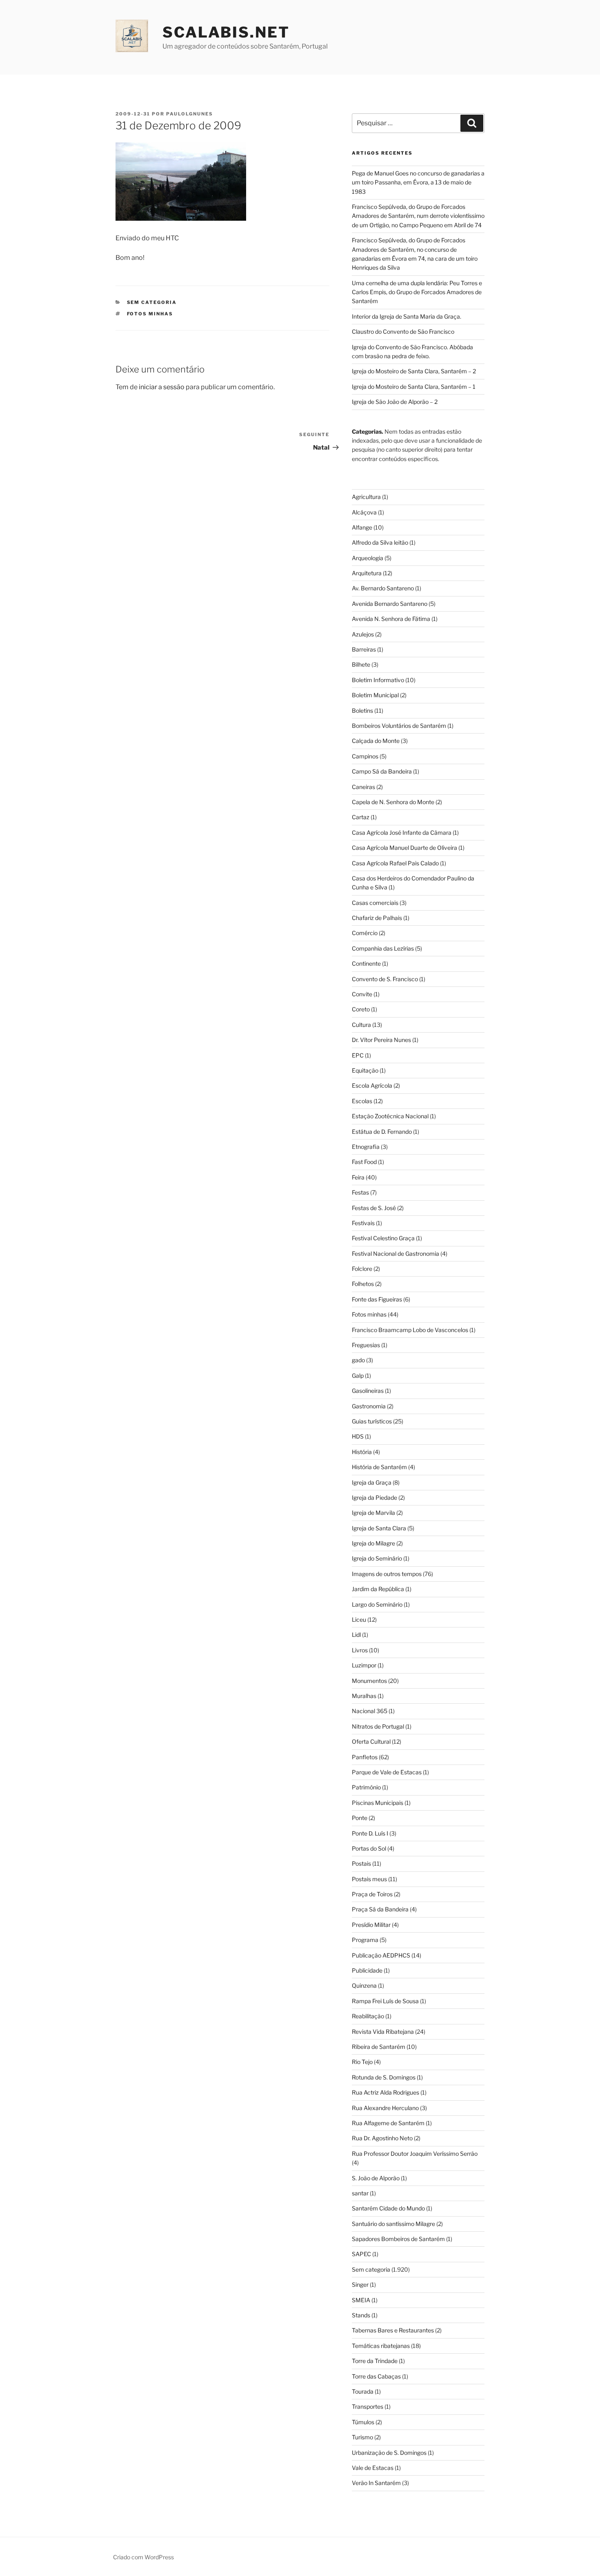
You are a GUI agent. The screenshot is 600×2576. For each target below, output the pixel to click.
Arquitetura (367, 573)
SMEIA (361, 2300)
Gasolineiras (368, 1391)
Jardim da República (378, 1589)
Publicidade (367, 1970)
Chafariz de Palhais (377, 918)
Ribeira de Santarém (379, 2047)
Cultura (361, 1025)
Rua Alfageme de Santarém (388, 2123)
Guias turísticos (372, 1421)
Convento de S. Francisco (385, 979)
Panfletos (365, 1757)
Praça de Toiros (372, 1894)
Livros (360, 1650)
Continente (366, 963)
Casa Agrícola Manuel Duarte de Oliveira (404, 848)
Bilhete (361, 664)
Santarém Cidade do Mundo (388, 2208)
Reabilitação (368, 2016)
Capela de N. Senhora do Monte (393, 802)
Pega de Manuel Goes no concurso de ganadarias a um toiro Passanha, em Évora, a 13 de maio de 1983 (418, 182)
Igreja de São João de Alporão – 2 (395, 402)
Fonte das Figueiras (377, 1299)
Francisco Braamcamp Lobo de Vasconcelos (410, 1330)
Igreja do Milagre (373, 1543)
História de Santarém (379, 1467)
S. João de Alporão (376, 2178)
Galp (358, 1376)
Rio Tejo (362, 2062)
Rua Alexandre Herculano (385, 2108)
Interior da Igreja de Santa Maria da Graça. (407, 316)
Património (366, 1787)
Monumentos (369, 1681)
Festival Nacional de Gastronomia (396, 1254)
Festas (360, 1192)
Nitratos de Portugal (378, 1726)
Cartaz (361, 817)
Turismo (362, 2437)
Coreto (361, 1009)
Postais (361, 1863)
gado (358, 1360)
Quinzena (364, 1985)
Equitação (365, 1070)
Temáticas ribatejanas (381, 2346)
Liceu (359, 1619)
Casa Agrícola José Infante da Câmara (402, 832)
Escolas (362, 1101)
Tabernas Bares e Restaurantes (393, 2330)
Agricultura (366, 497)
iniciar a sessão (162, 387)
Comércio (365, 933)
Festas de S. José (374, 1208)
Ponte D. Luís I (370, 1833)
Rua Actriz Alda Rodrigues (386, 2092)
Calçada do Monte (376, 741)
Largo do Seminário (377, 1604)
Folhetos (363, 1284)
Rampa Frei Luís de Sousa (385, 2001)
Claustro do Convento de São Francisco (403, 331)
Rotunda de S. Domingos (384, 2077)
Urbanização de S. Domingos (389, 2453)
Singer (360, 2284)
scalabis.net (226, 32)
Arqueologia (368, 558)
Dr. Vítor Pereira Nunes (381, 1040)
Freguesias (366, 1345)
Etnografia (366, 1147)
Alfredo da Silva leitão (380, 542)
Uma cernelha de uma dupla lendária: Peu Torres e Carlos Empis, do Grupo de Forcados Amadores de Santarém (417, 292)
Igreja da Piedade (374, 1497)
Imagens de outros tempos (387, 1574)
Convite (362, 994)
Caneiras (363, 787)
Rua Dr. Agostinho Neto (382, 2138)
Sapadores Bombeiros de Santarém (398, 2239)
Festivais (363, 1223)
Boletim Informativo (378, 680)
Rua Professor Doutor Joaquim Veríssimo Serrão (415, 2154)
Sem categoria (152, 302)
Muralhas (364, 1696)
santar (360, 2193)
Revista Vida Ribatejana (383, 2032)
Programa (365, 1940)
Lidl (356, 1635)
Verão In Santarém (376, 2483)
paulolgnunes (190, 114)
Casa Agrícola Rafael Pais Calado (395, 863)
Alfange (362, 527)
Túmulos (363, 2422)
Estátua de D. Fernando (382, 1132)
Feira (358, 1177)
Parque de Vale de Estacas (387, 1772)
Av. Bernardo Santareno (383, 588)
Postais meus (369, 1879)
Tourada (363, 2391)
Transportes (368, 2406)
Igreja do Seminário (377, 1558)
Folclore (362, 1269)
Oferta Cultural (371, 1741)
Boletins (362, 711)
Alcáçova (364, 512)
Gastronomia (369, 1406)
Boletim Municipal (375, 695)
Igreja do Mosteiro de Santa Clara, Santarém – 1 (414, 387)
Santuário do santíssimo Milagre (393, 2224)
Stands (361, 2315)
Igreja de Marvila (373, 1513)
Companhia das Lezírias (383, 948)
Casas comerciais (375, 903)
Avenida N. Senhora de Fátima (391, 619)
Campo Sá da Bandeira (382, 771)
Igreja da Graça (372, 1482)
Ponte (360, 1818)
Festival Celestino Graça (383, 1238)
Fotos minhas (150, 314)
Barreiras (364, 649)
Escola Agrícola (372, 1085)
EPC (358, 1055)
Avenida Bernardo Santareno (390, 604)
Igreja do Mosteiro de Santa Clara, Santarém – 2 (414, 371)
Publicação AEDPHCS (381, 1955)
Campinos (365, 756)
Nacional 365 (370, 1711)
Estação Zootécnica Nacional (390, 1116)
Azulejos (363, 634)
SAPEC (361, 2254)
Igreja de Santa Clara (379, 1528)
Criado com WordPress (143, 2557)
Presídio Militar (371, 1925)
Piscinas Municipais (378, 1803)
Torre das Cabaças (376, 2376)
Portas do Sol (369, 1848)
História (362, 1452)
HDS (358, 1436)
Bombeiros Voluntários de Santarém (399, 726)
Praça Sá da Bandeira (380, 1909)
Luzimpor (364, 1665)
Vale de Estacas (373, 2468)
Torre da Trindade (375, 2361)
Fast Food (364, 1162)
